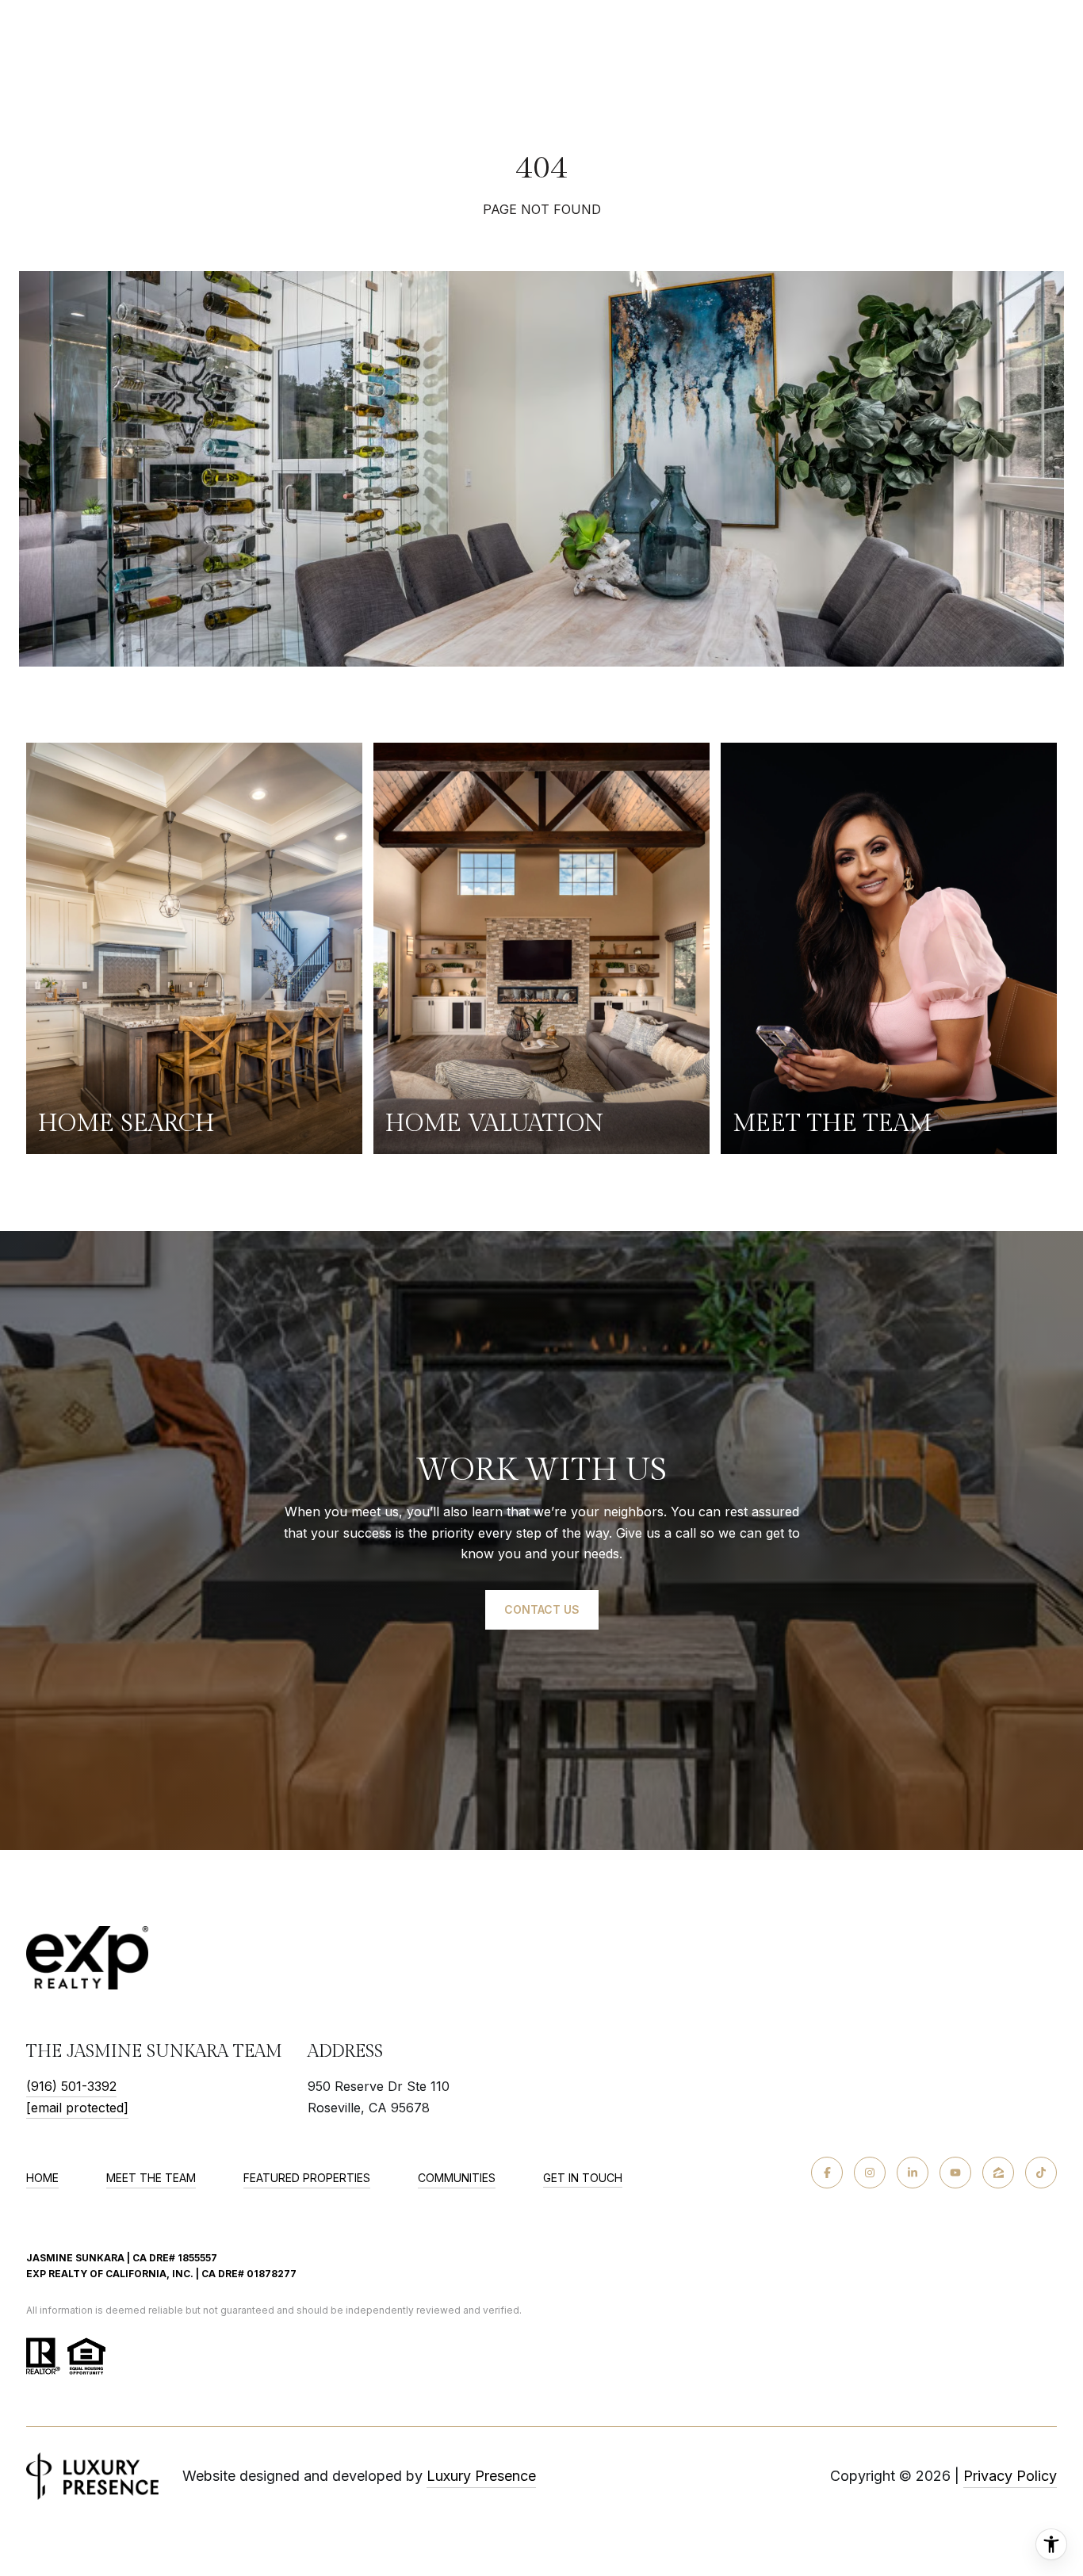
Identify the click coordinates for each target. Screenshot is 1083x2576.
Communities (457, 2178)
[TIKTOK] (1041, 2173)
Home (42, 2178)
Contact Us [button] (542, 1609)
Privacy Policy (1010, 2476)
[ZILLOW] (998, 2173)
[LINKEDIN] (913, 2173)
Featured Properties (307, 2178)
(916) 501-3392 (71, 2086)
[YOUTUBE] (955, 2173)
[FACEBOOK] (827, 2173)
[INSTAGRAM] (870, 2173)
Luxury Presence (481, 2476)
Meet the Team (151, 2178)
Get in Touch (583, 2178)
